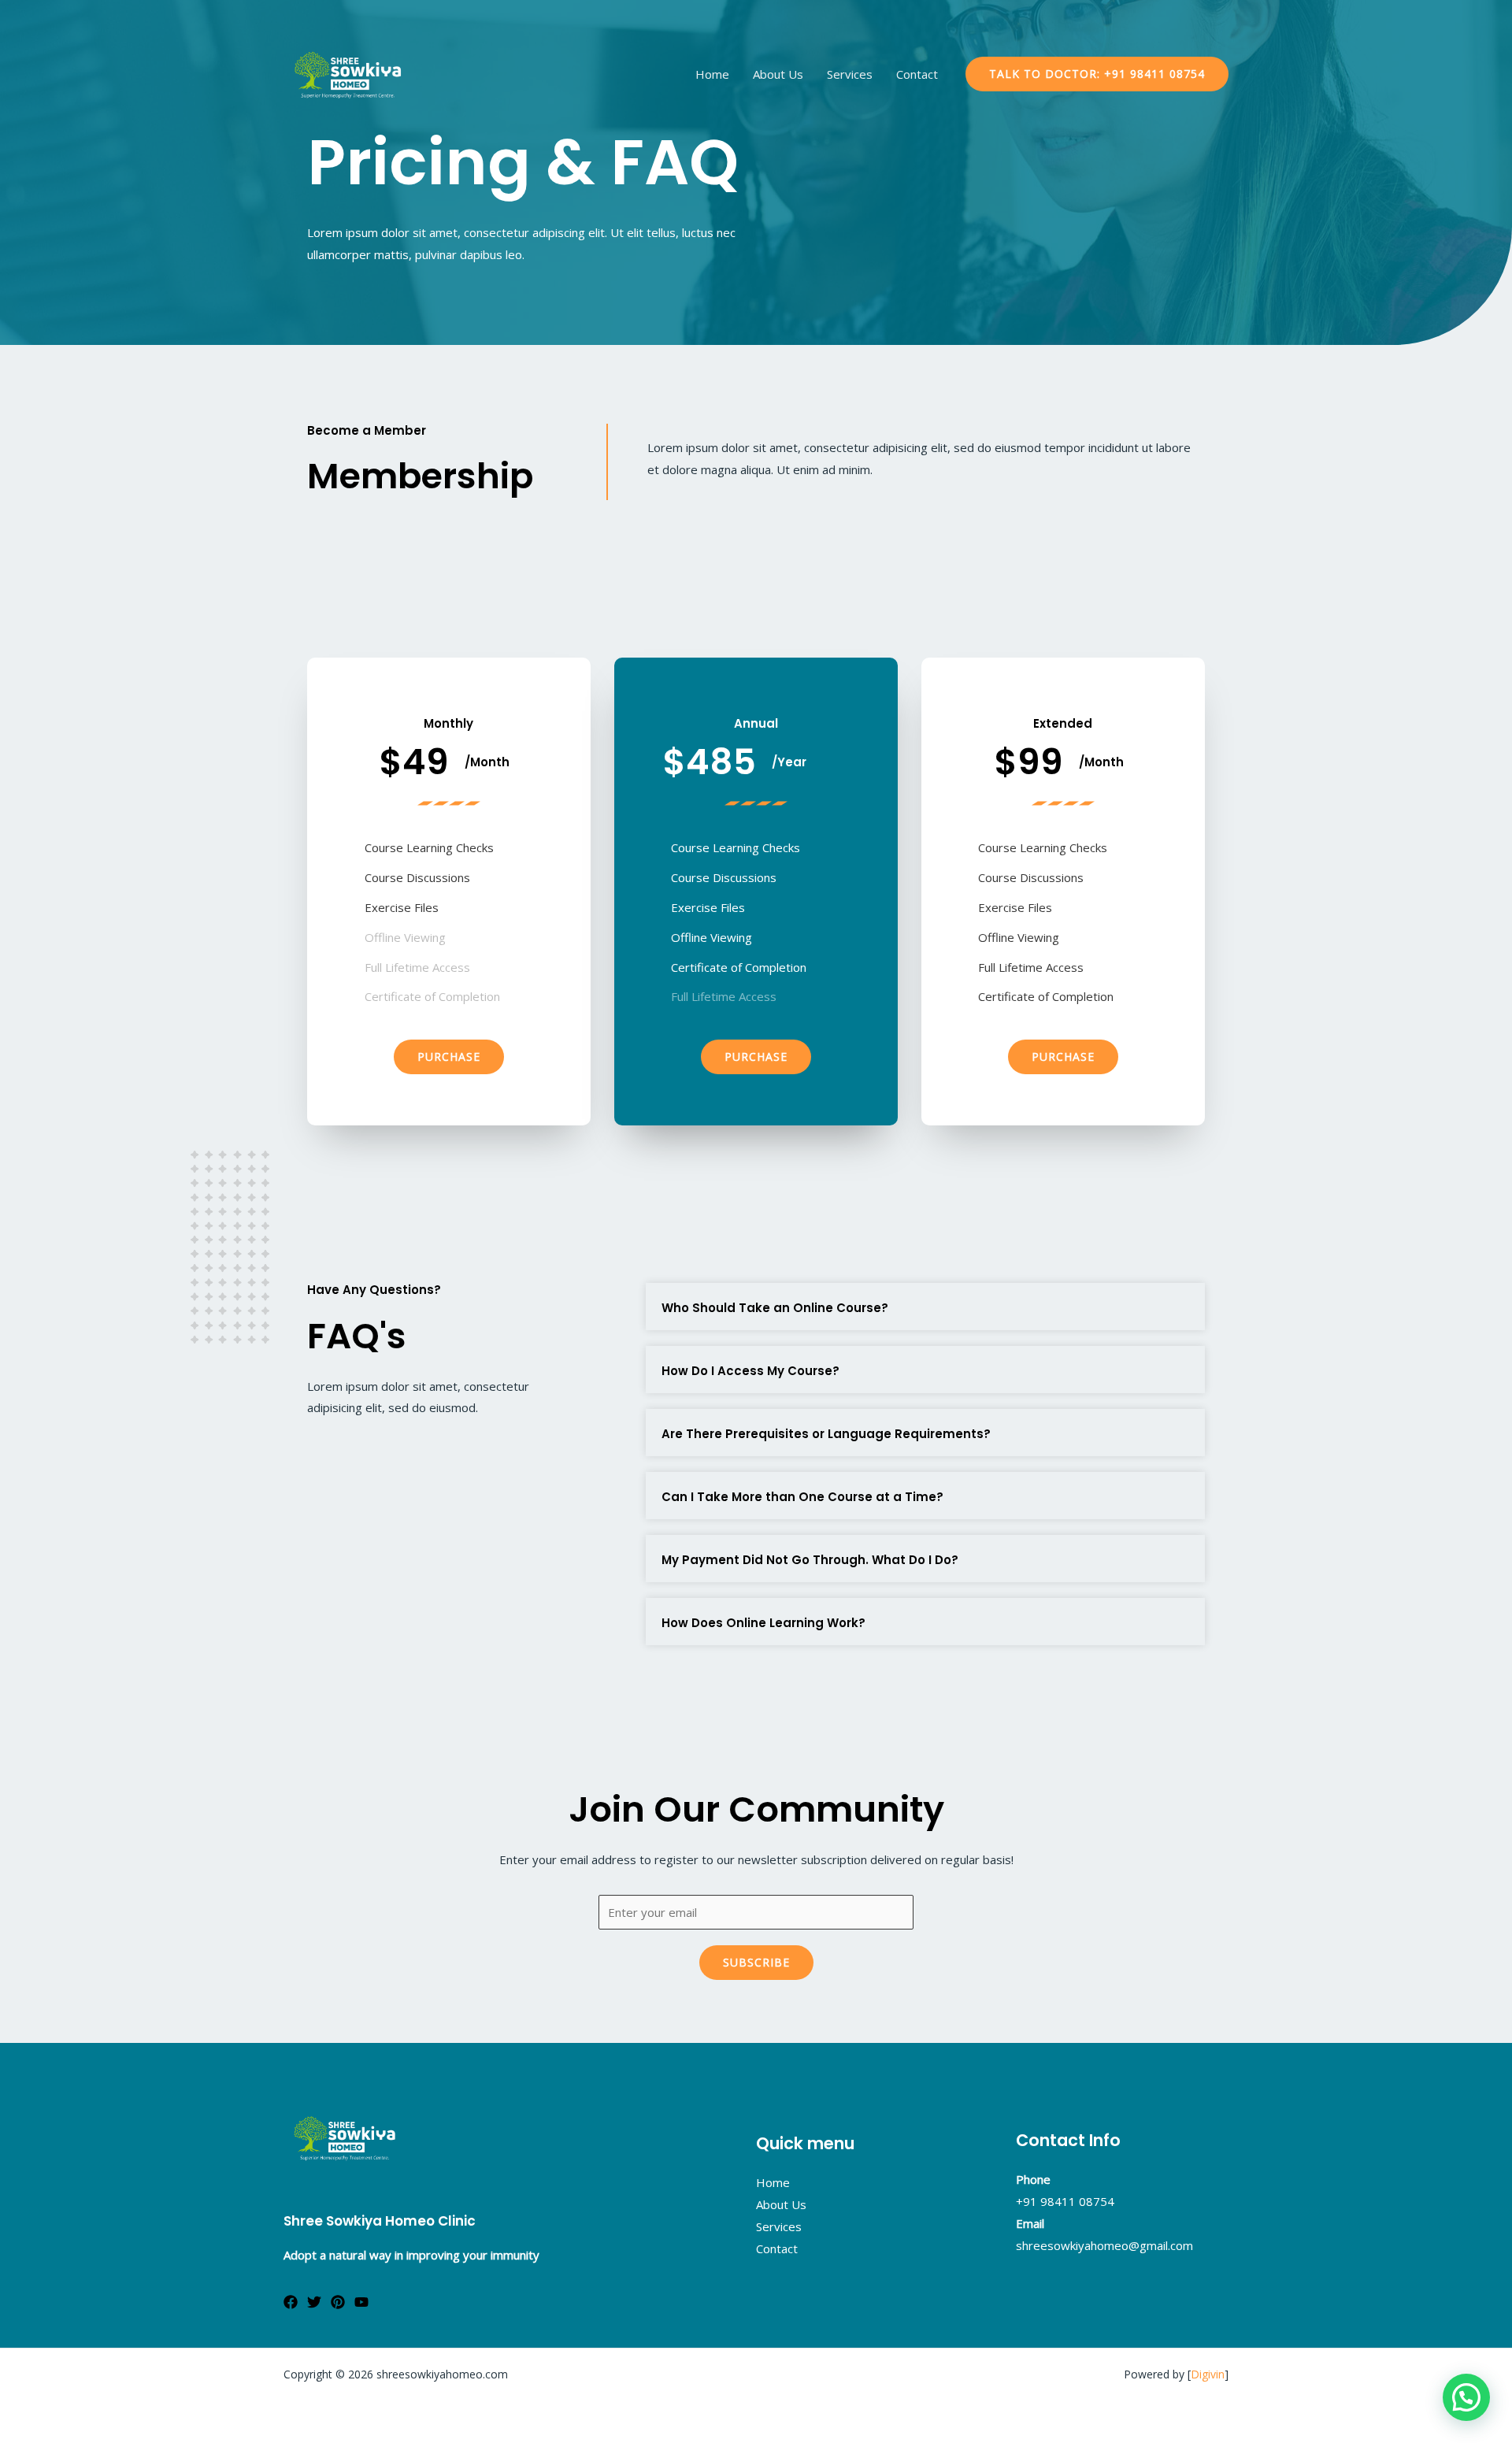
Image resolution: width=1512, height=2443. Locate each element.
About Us (778, 74)
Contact (917, 74)
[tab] (925, 1307)
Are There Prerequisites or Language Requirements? (826, 1434)
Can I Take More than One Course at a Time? (802, 1497)
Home (712, 74)
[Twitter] (314, 2302)
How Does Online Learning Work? (763, 1623)
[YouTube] (361, 2302)
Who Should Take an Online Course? (775, 1308)
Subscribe (756, 1962)
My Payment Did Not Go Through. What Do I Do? (810, 1560)
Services (850, 74)
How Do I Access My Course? (750, 1371)
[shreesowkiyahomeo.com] (346, 72)
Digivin (1208, 2374)
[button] (449, 1057)
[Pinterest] (338, 2302)
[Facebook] (291, 2302)
